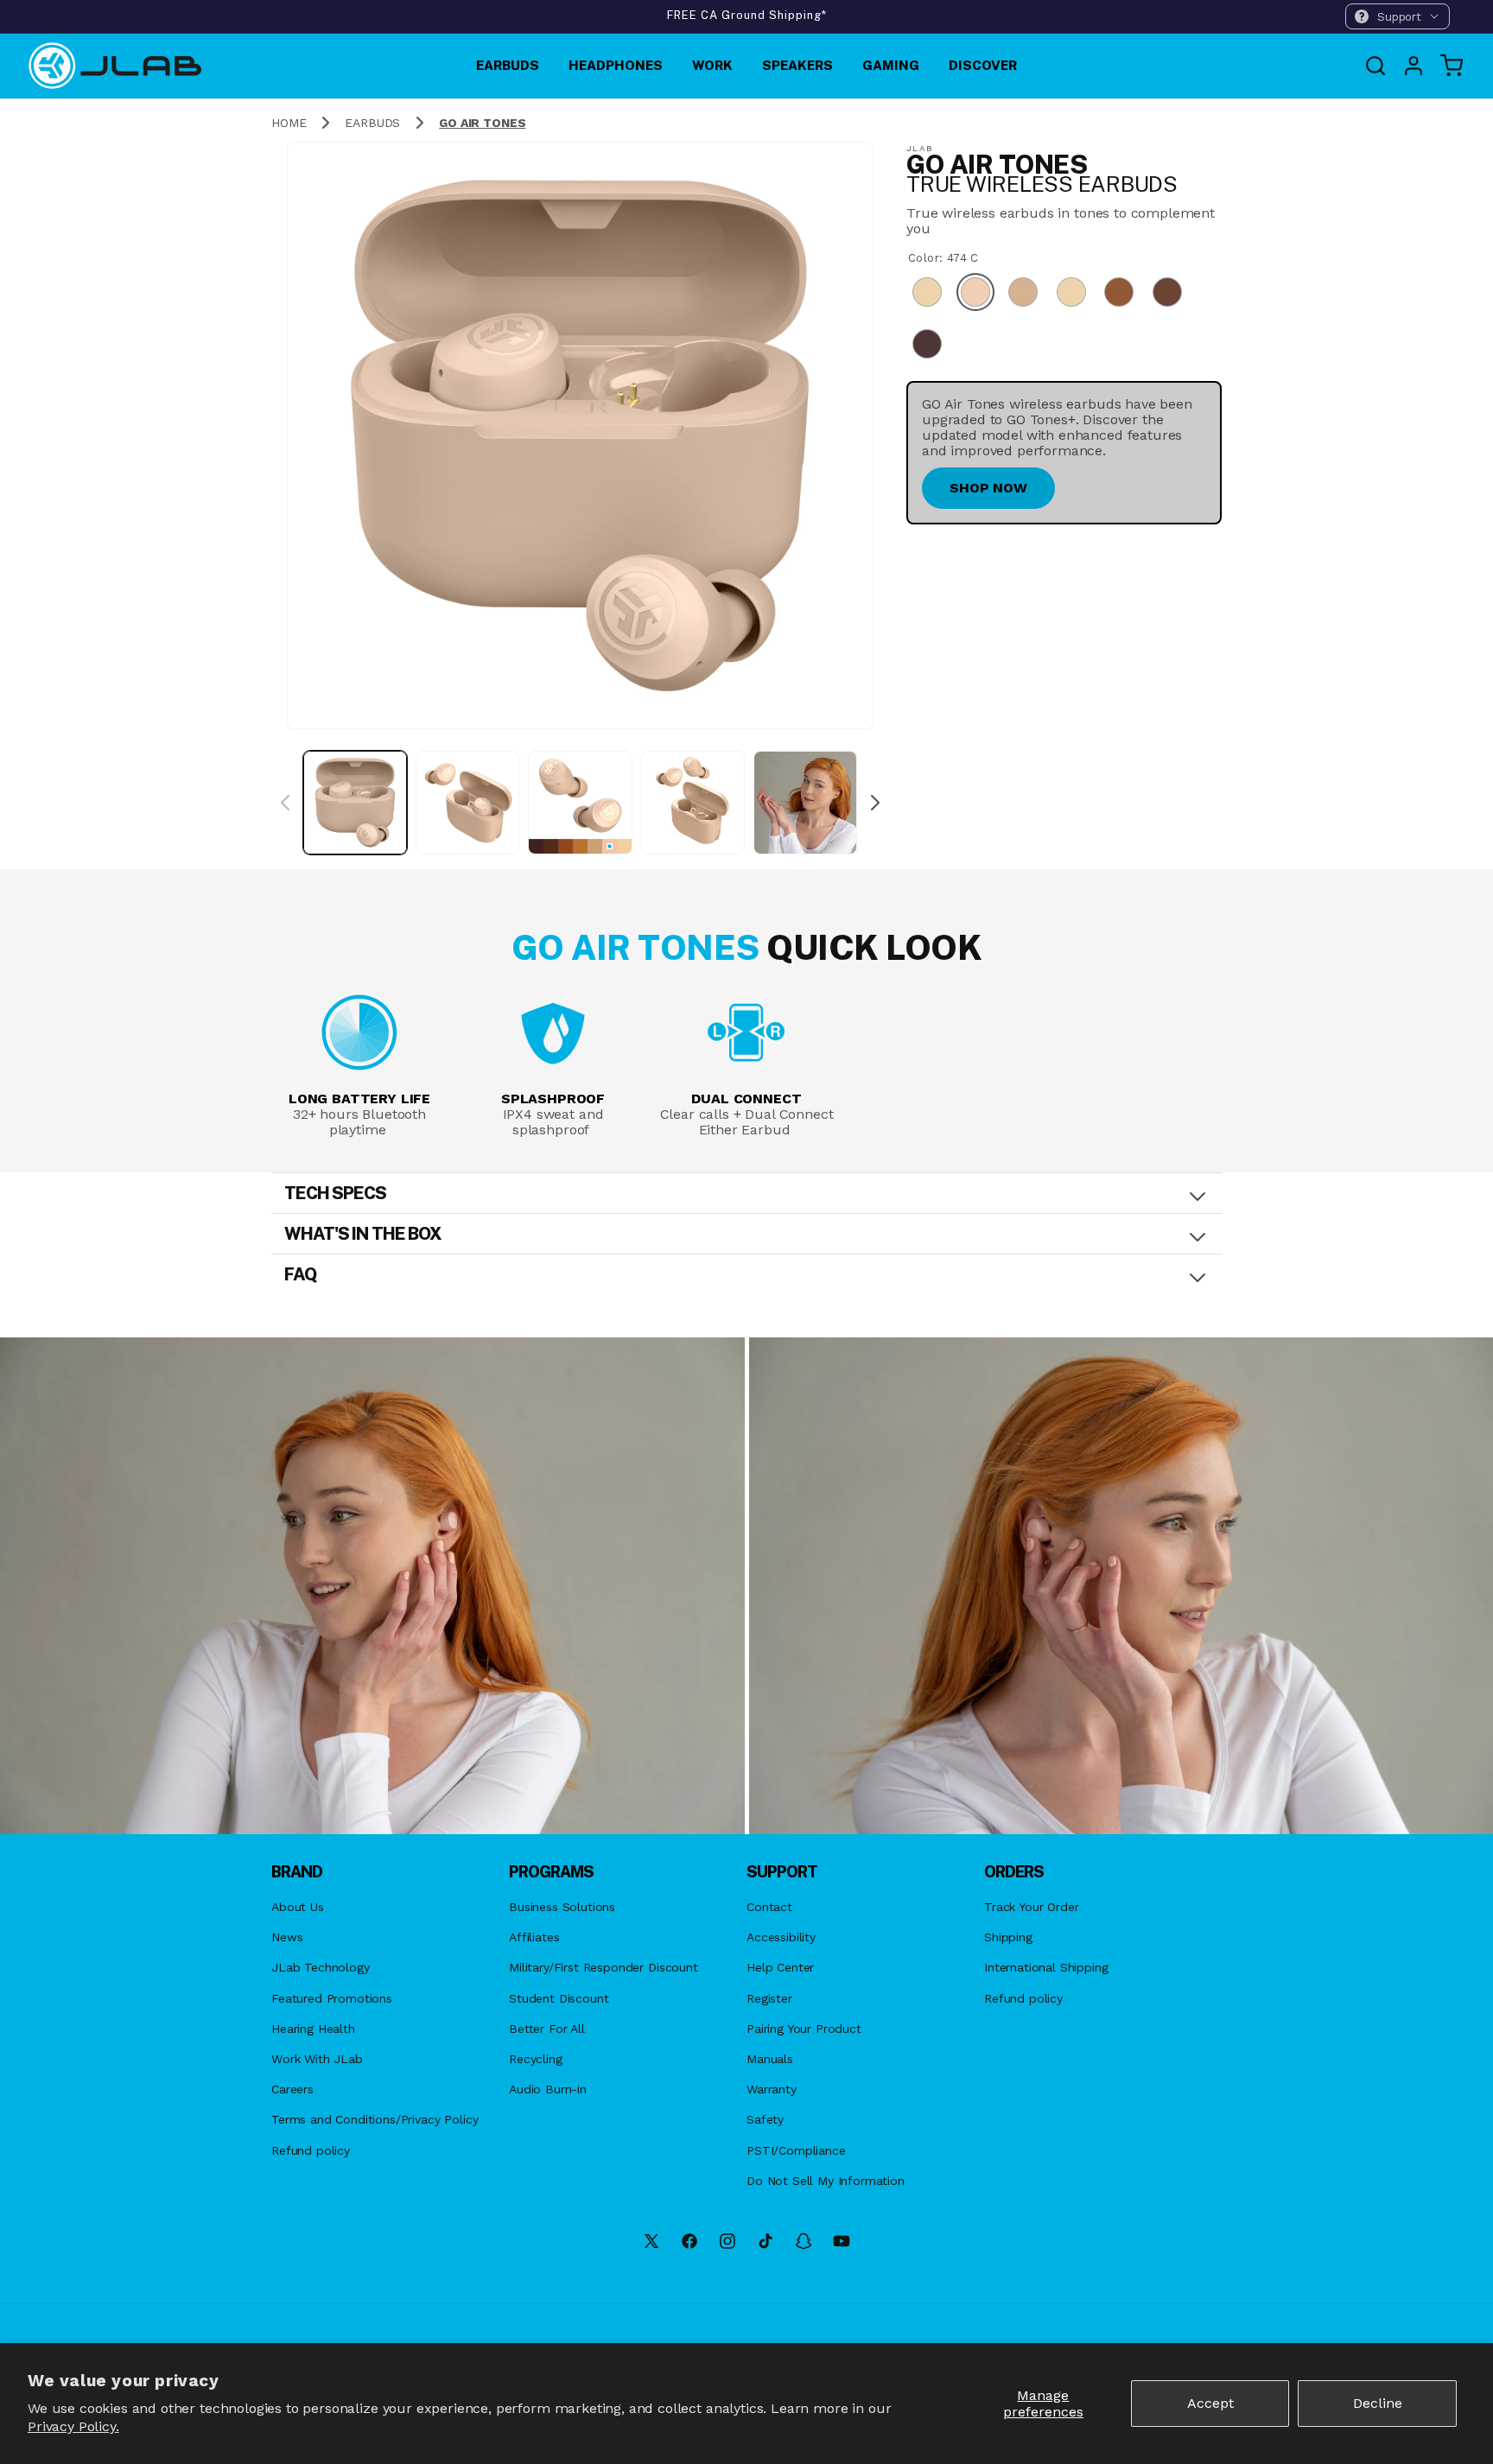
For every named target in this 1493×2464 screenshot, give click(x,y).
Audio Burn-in (548, 2089)
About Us (298, 1907)
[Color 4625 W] (1167, 295)
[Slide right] (875, 803)
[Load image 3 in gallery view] (580, 803)
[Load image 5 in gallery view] (805, 803)
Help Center (780, 1967)
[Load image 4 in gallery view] (693, 803)
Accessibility (781, 1937)
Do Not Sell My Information (826, 2181)
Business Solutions (562, 1907)
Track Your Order (1031, 1907)
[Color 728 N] (1023, 295)
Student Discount (559, 1998)
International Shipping (1046, 1967)
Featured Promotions (332, 1998)
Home (289, 123)
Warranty (772, 2089)
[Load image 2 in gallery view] (467, 803)
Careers (292, 2089)
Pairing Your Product (804, 2029)
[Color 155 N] (927, 295)
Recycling (536, 2059)
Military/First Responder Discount (604, 1967)
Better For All (547, 2029)
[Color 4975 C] (927, 346)
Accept (1210, 2403)
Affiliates (534, 1937)
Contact (769, 1907)
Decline (1378, 2403)
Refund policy (311, 2150)
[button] (1398, 16)
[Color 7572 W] (1071, 295)
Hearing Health (313, 2029)
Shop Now (988, 488)
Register (769, 1998)
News (287, 1937)
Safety (765, 2119)
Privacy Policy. (73, 2426)
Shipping (1008, 1937)
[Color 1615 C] (1119, 295)
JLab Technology (321, 1967)
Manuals (770, 2059)
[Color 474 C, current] (975, 295)
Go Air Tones (482, 123)
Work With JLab (317, 2059)
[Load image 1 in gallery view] (355, 803)
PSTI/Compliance (796, 2150)
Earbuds (372, 123)
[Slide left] (285, 803)
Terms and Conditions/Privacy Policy (375, 2119)
